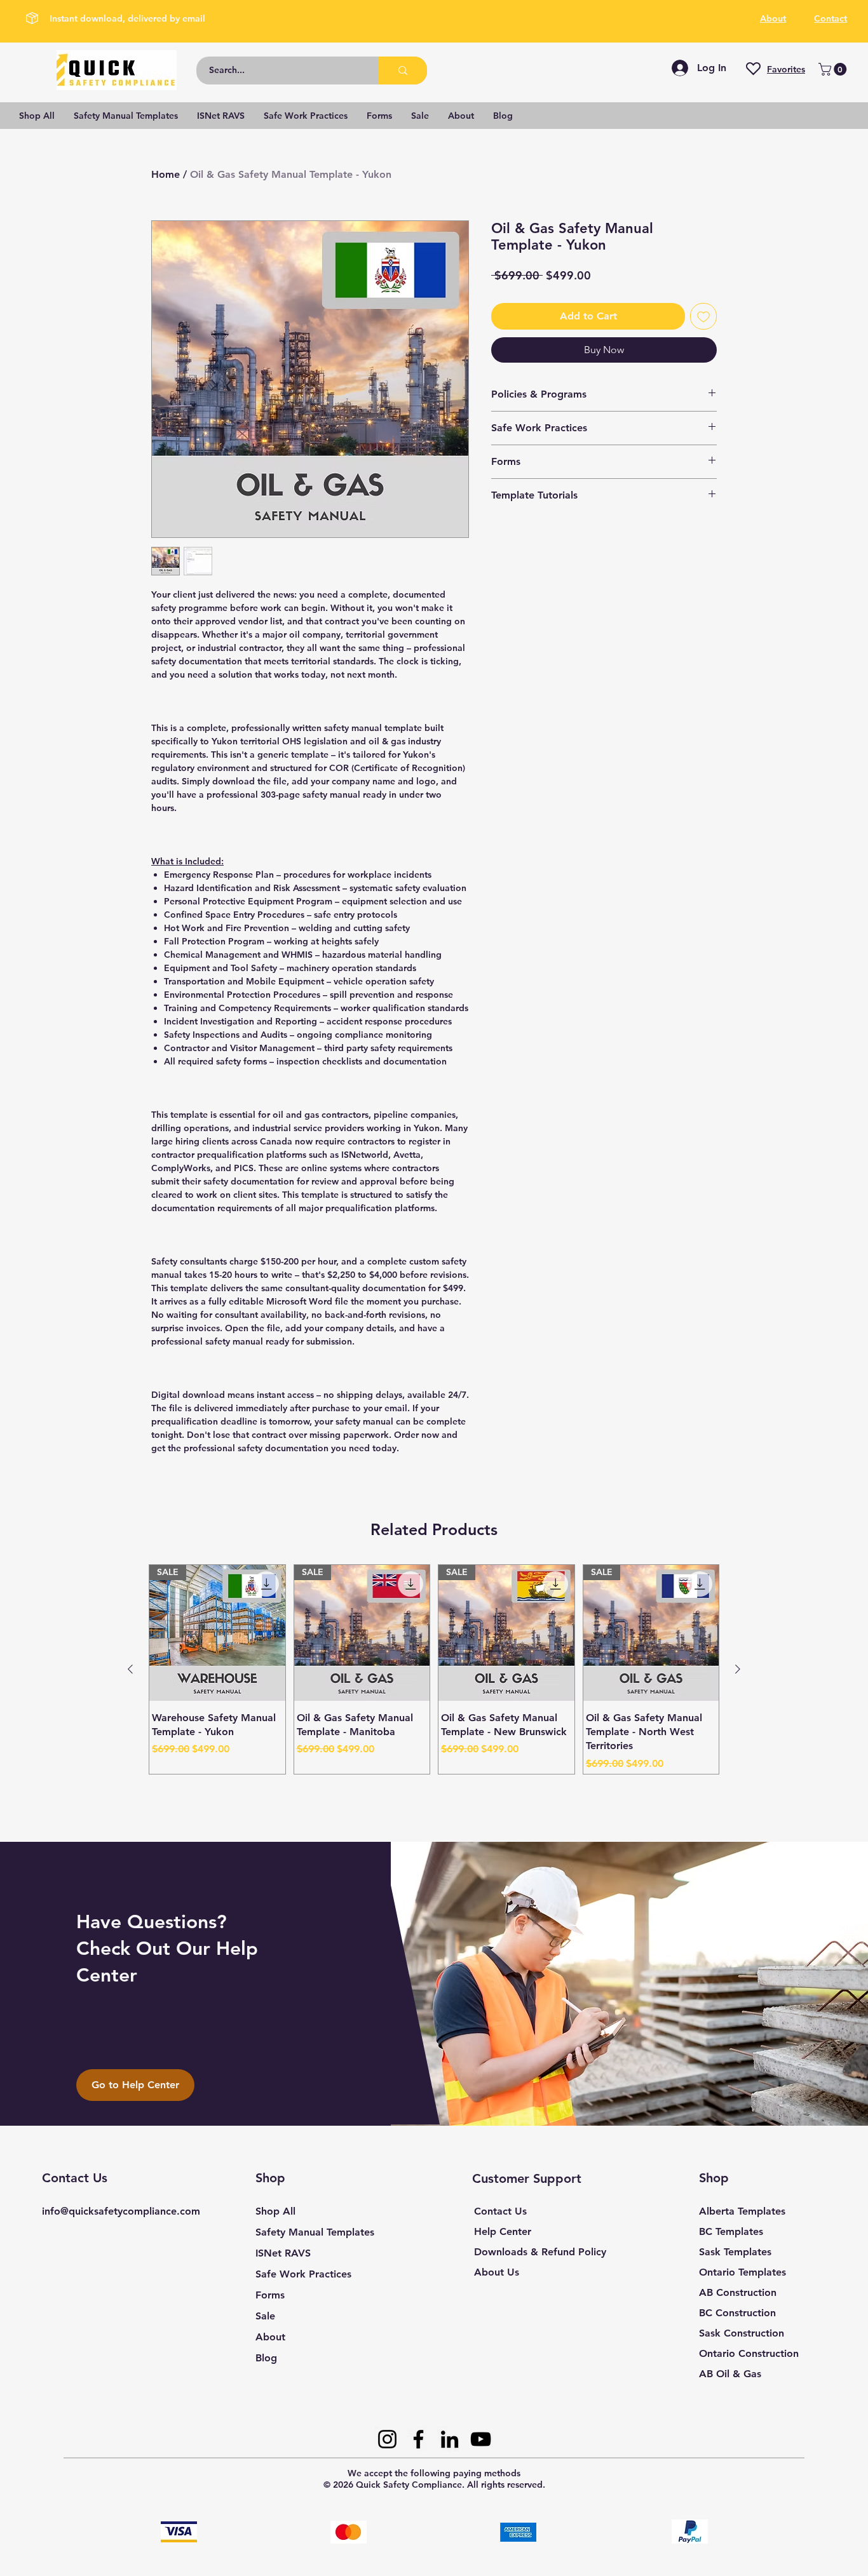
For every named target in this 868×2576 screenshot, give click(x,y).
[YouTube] (481, 2439)
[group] (434, 1669)
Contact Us (500, 2211)
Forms (270, 2295)
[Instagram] (387, 2439)
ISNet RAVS (283, 2253)
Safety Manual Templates (315, 2232)
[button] (834, 69)
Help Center (503, 2231)
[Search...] (403, 70)
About (270, 2337)
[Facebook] (418, 2439)
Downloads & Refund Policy (540, 2252)
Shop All (275, 2211)
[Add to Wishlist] (703, 316)
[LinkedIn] (450, 2439)
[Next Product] (738, 1669)
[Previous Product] (130, 1669)
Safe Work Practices (303, 2274)
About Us (497, 2272)
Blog (266, 2358)
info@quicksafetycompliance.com (121, 2211)
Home (166, 174)
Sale (265, 2316)
